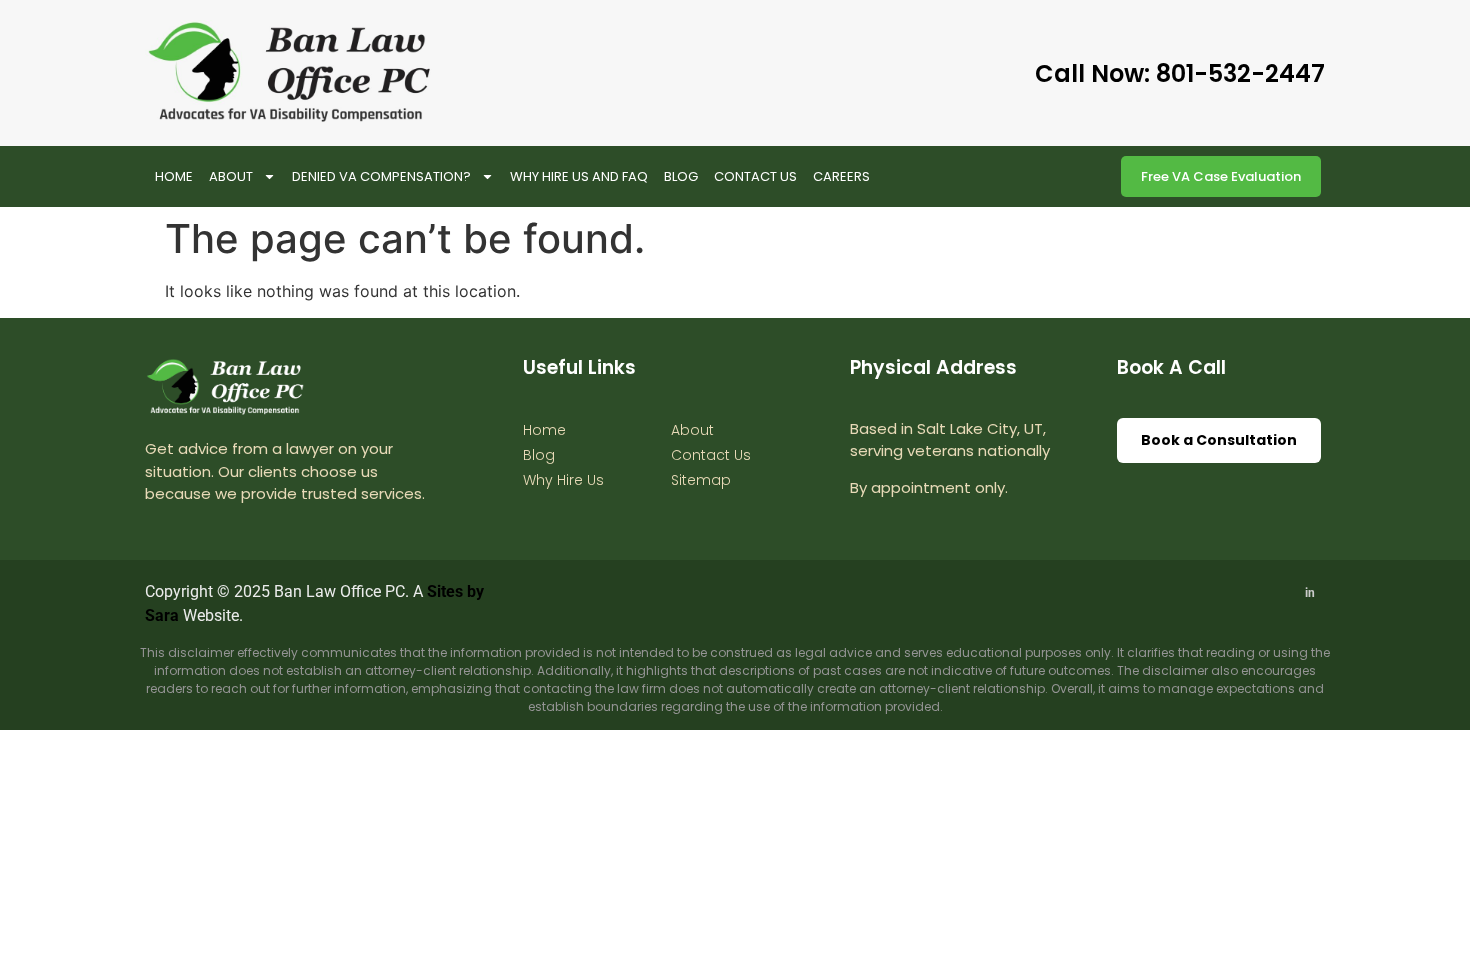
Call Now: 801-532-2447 (1180, 73)
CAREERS (841, 176)
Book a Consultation (1219, 440)
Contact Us (755, 176)
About (231, 176)
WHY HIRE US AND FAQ (579, 176)
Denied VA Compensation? (381, 176)
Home (174, 176)
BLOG (681, 176)
